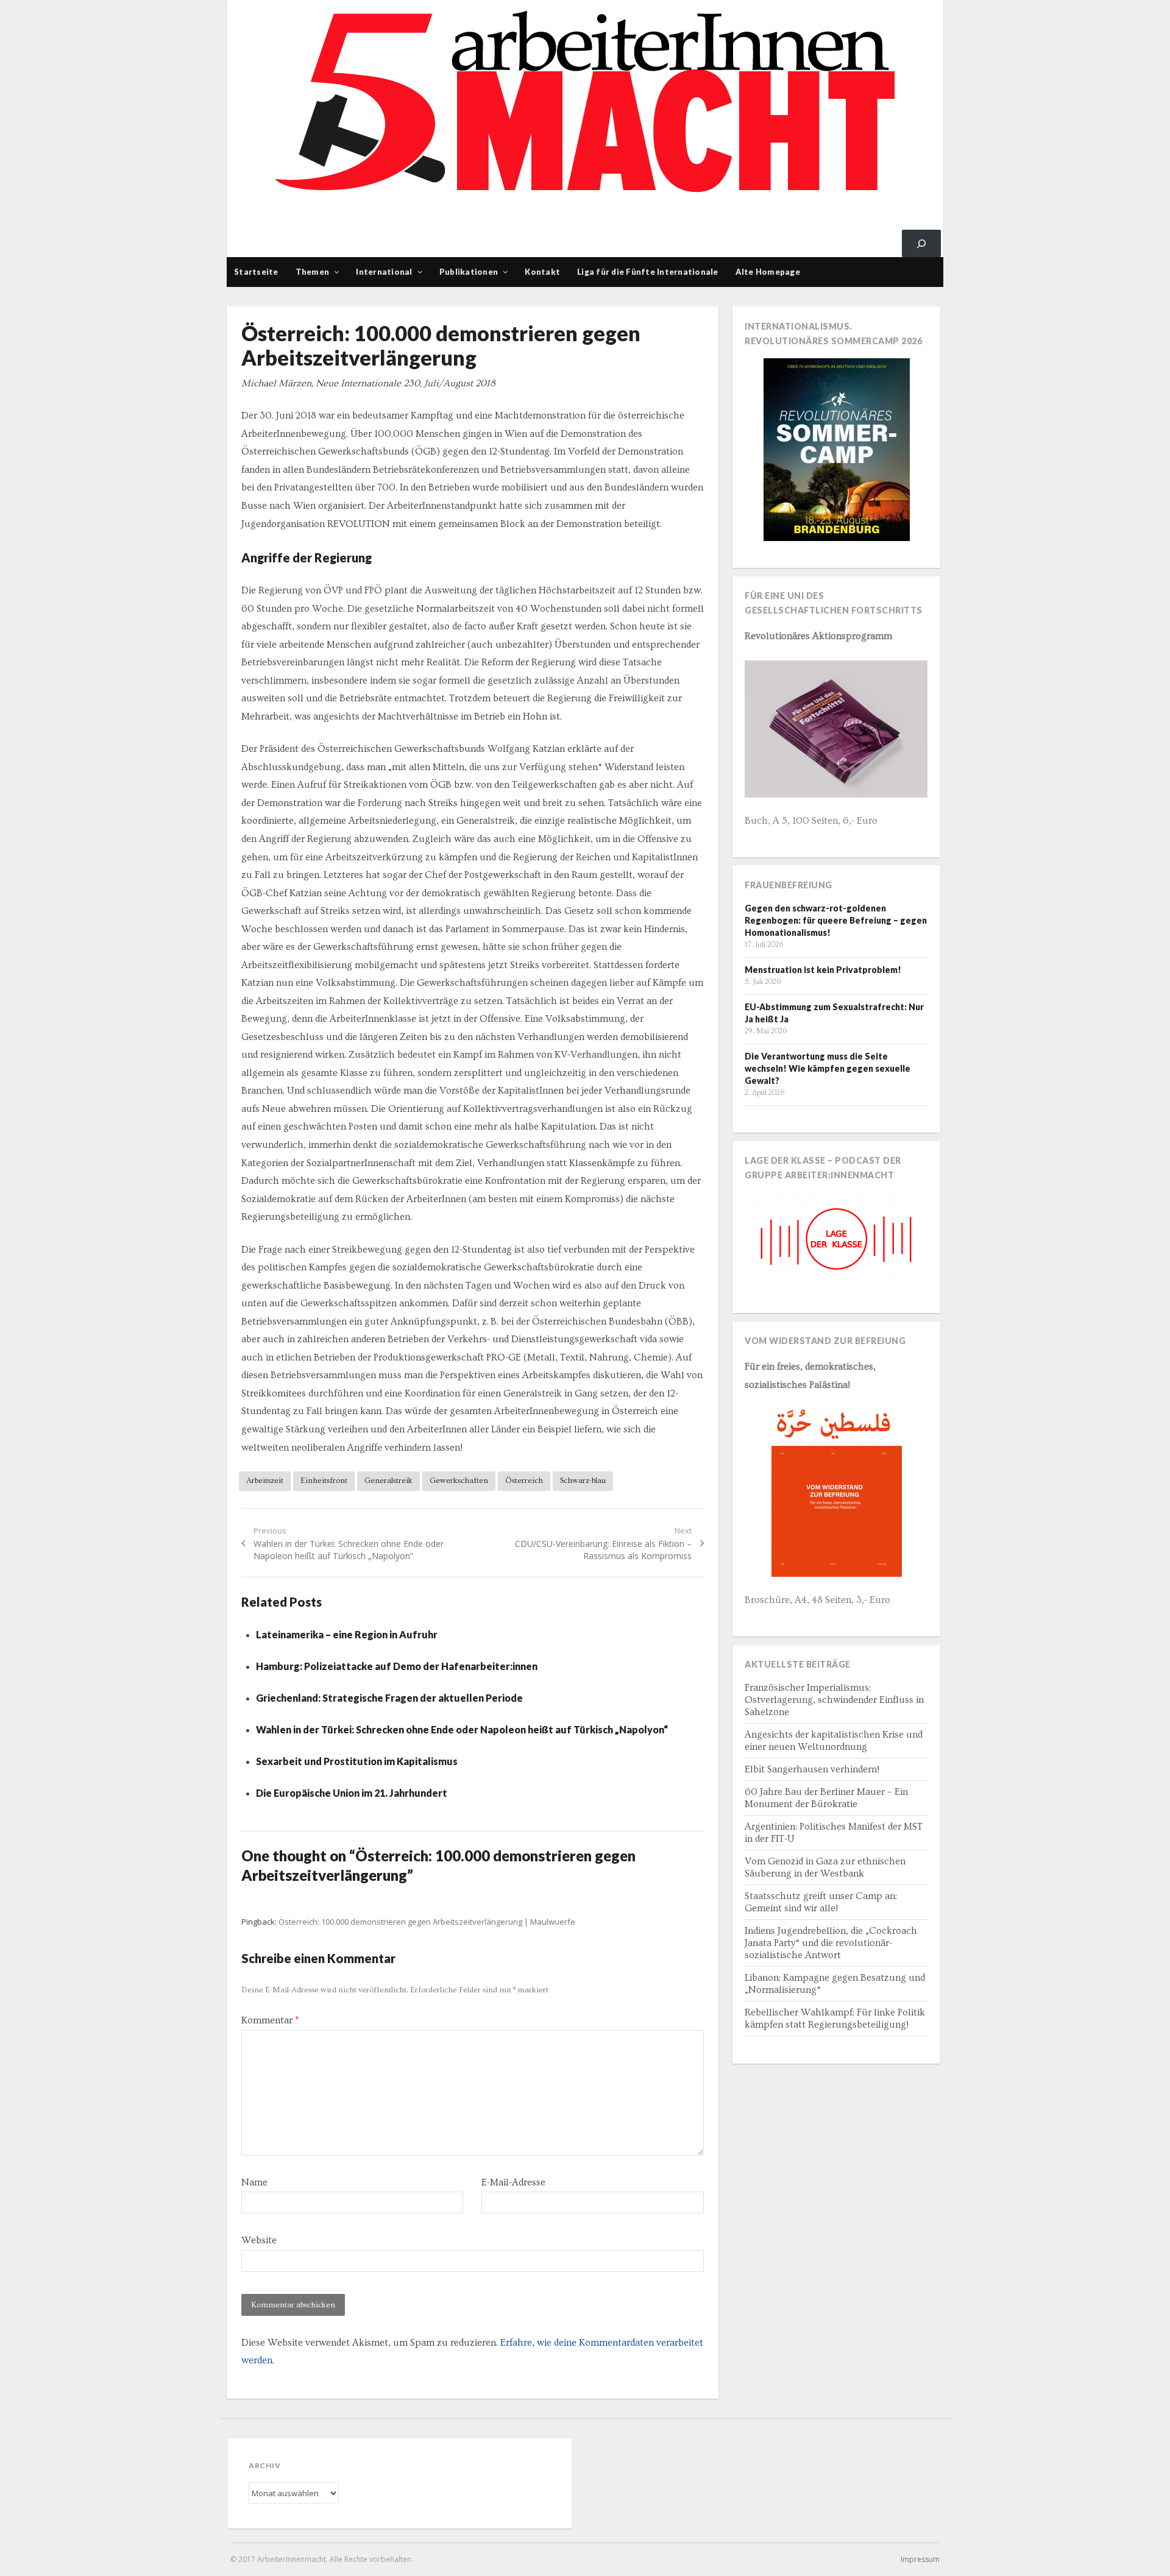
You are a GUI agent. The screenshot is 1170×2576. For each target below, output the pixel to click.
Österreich (524, 1481)
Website (259, 2240)
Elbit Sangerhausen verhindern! (812, 1769)
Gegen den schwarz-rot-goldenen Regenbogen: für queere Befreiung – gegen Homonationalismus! (836, 920)
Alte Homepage (768, 272)
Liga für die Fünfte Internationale (648, 272)
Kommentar (270, 2020)
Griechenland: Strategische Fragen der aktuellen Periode (389, 1698)
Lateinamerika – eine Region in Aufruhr (347, 1634)
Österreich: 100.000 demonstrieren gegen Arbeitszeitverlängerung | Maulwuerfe (427, 1922)
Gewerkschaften (459, 1481)
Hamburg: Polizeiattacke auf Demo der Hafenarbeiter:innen (397, 1666)
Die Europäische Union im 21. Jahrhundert (352, 1793)
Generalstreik (388, 1481)
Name (254, 2182)
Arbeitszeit (265, 1481)
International (384, 272)
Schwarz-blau (583, 1481)
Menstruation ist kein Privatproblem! (823, 970)
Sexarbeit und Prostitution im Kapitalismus (357, 1761)
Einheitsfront (324, 1481)
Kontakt (542, 272)
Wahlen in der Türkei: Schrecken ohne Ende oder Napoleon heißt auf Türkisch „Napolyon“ (462, 1729)
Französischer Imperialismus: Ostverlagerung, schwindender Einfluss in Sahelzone (834, 1700)
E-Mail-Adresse (513, 2182)
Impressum (920, 2559)
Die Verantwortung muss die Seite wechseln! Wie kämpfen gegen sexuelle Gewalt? (828, 1068)
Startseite (256, 272)
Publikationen (469, 272)
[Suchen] (921, 243)
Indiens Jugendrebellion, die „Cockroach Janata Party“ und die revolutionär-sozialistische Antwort (831, 1943)
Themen (313, 272)
